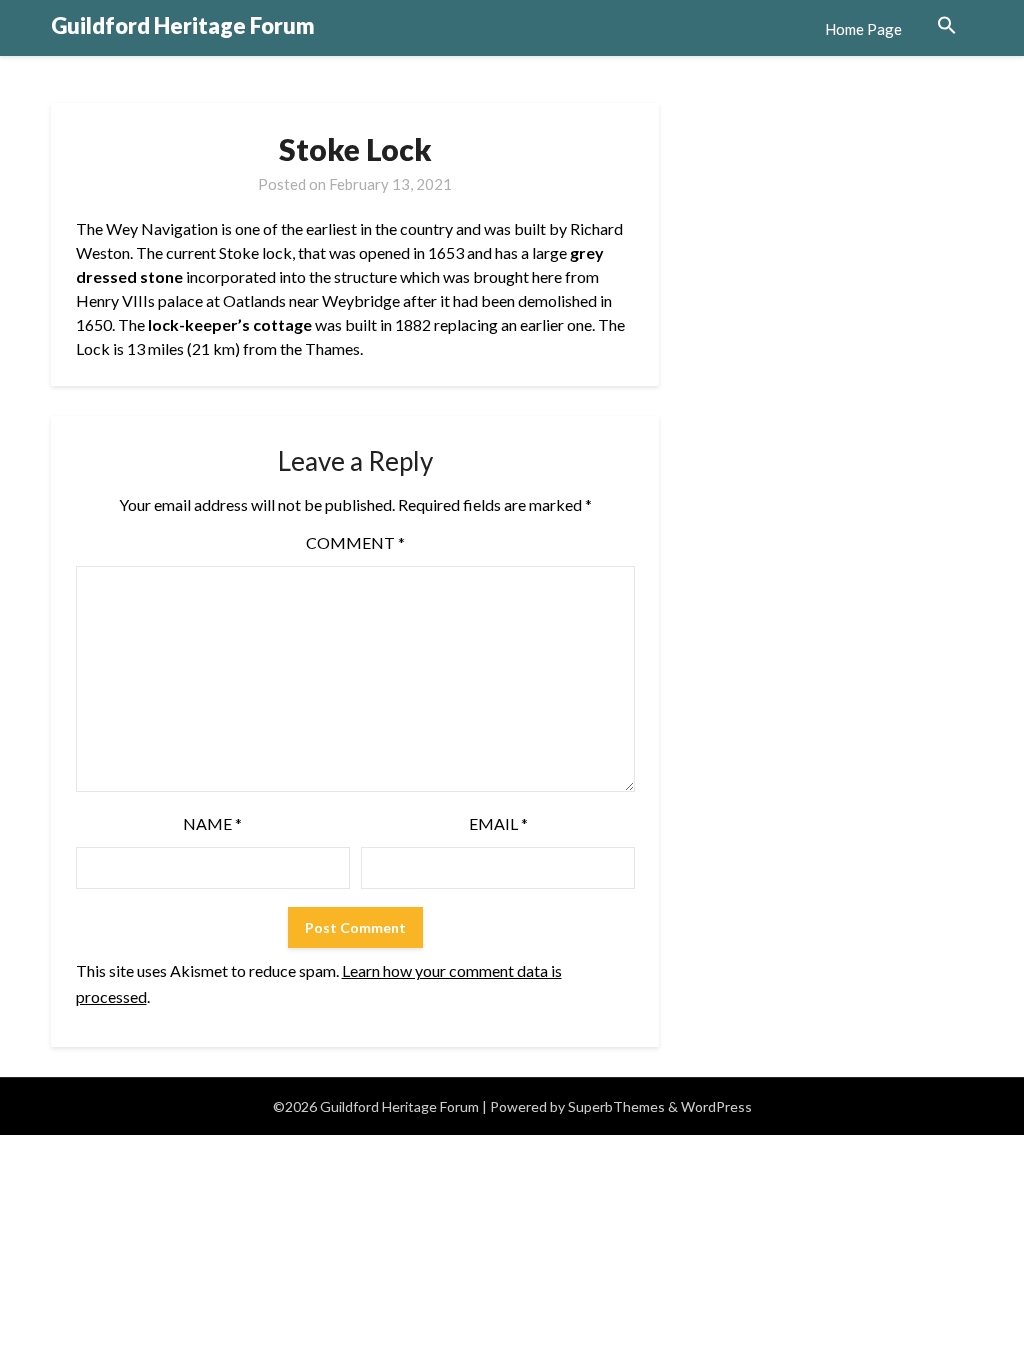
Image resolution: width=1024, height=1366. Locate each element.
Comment (355, 542)
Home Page (863, 29)
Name (212, 823)
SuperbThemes (616, 1106)
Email (498, 823)
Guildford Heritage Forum (183, 25)
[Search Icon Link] (947, 26)
